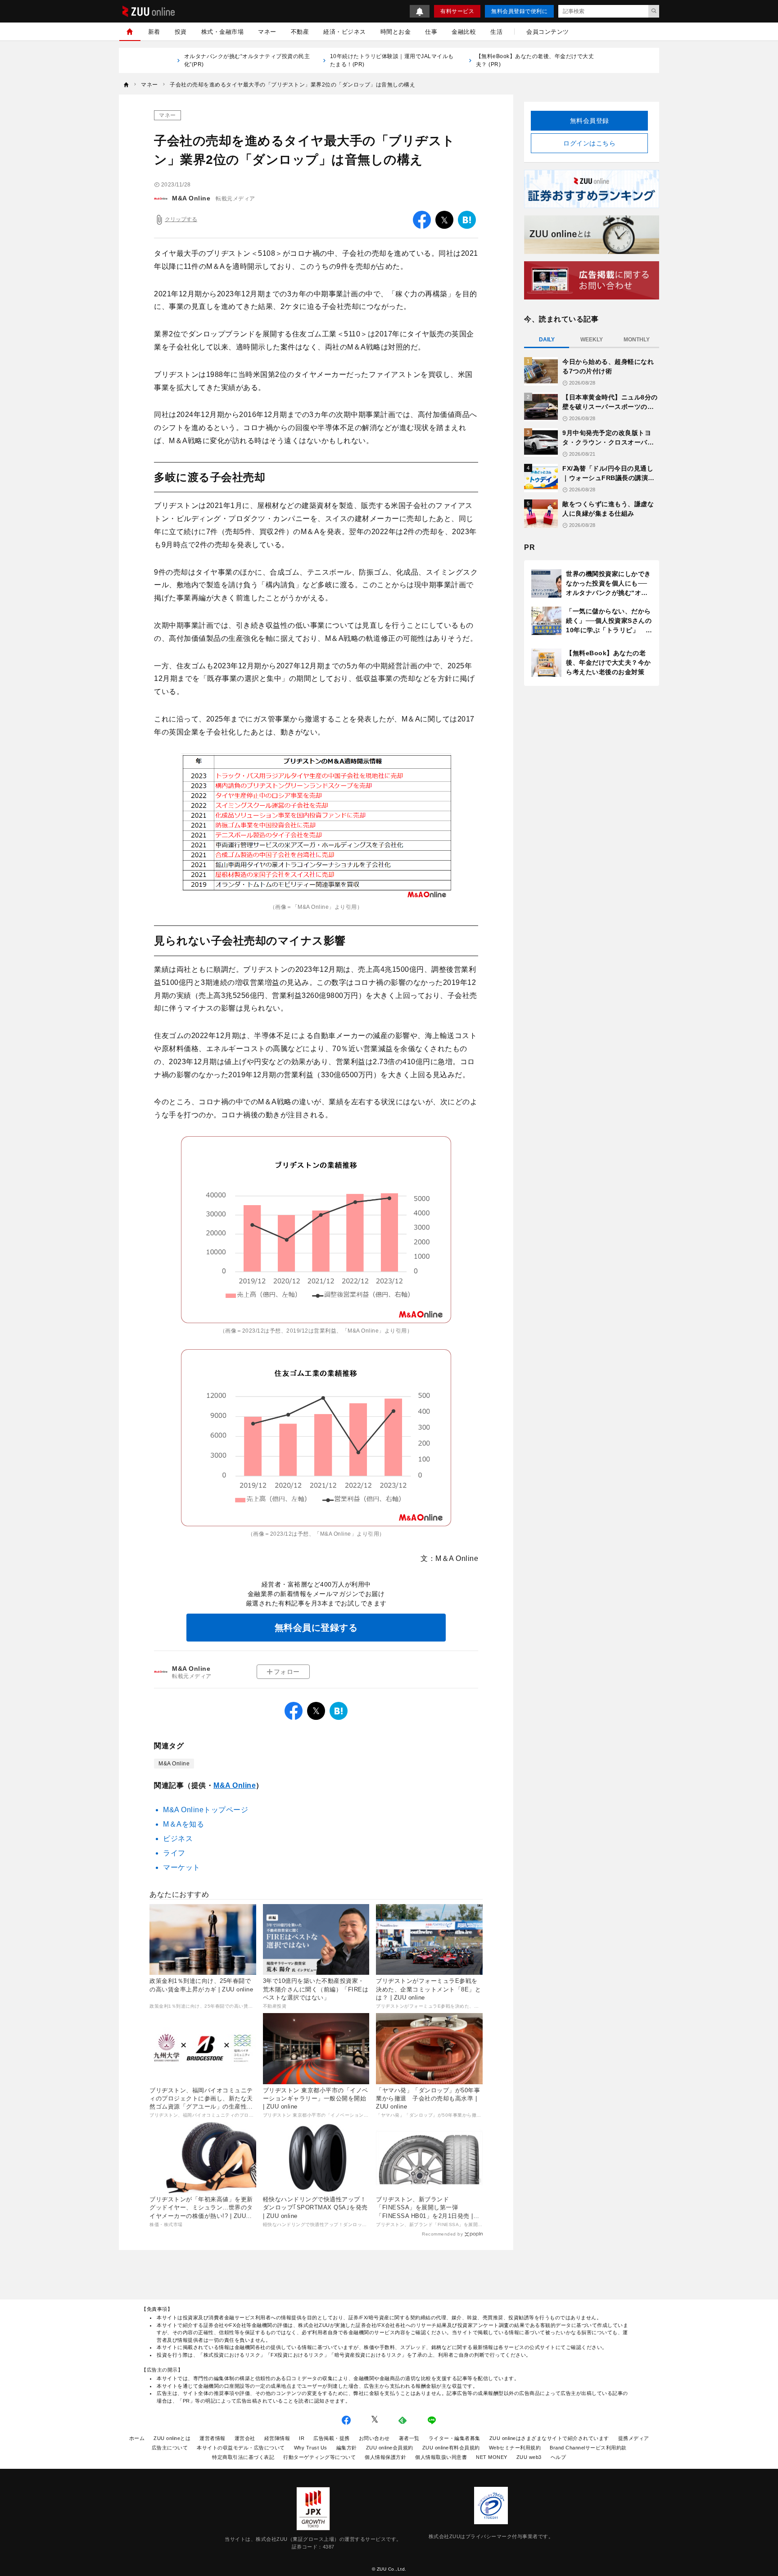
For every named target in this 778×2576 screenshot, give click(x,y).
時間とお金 (396, 32)
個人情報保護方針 (385, 2457)
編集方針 (347, 2448)
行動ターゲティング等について (319, 2457)
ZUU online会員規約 (390, 2448)
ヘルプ (559, 2457)
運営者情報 (213, 2438)
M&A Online (191, 198)
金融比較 (464, 32)
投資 (181, 32)
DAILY (547, 340)
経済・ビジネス (345, 32)
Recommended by (442, 2234)
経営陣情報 (277, 2438)
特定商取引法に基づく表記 (243, 2457)
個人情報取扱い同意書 (441, 2457)
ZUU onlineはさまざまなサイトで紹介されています (549, 2438)
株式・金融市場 (223, 32)
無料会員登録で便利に (519, 11)
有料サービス (457, 11)
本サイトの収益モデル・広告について (241, 2448)
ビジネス (178, 1839)
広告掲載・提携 (332, 2438)
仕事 (431, 32)
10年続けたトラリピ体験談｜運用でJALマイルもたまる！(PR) (392, 60)
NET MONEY (492, 2457)
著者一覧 (409, 2438)
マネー (267, 32)
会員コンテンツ (548, 32)
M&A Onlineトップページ (206, 1810)
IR (302, 2438)
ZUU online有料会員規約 (451, 2448)
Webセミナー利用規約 (515, 2448)
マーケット (182, 1867)
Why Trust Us (311, 2448)
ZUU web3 (529, 2457)
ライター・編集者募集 (455, 2438)
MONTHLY (637, 340)
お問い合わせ (374, 2438)
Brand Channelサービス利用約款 (588, 2448)
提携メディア (634, 2438)
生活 (496, 32)
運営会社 (245, 2438)
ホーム (137, 2438)
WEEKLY (592, 340)
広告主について (170, 2448)
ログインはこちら (589, 143)
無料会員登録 (590, 121)
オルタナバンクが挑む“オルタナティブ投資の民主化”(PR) (247, 60)
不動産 (300, 32)
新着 (154, 32)
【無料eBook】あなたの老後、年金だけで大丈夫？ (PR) (535, 60)
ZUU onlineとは (172, 2438)
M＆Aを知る (183, 1824)
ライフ (174, 1853)
